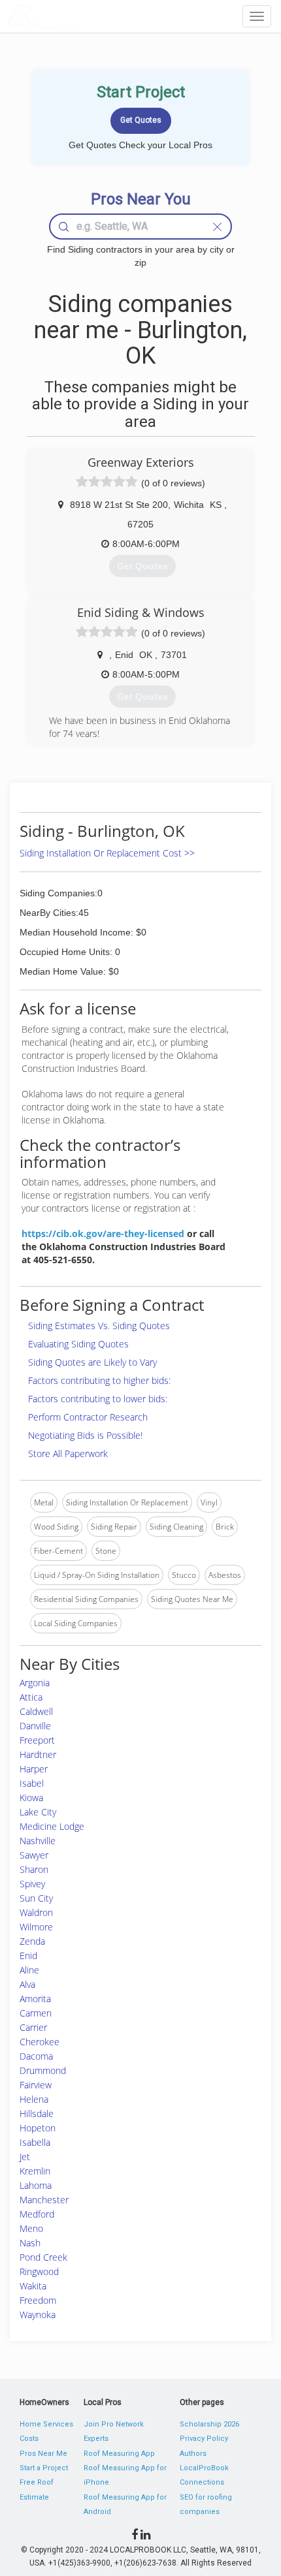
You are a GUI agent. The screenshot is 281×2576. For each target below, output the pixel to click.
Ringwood (39, 2271)
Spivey (32, 1884)
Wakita (33, 2286)
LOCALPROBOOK (82, 16)
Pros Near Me (43, 2454)
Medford (37, 2214)
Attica (31, 1697)
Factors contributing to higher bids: (99, 1380)
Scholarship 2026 (209, 2424)
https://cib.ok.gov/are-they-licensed (103, 1233)
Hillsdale (37, 2113)
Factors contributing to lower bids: (98, 1399)
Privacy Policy (204, 2439)
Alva (27, 1984)
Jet (25, 2157)
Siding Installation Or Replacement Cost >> (107, 853)
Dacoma (36, 2056)
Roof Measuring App (119, 2454)
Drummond (43, 2070)
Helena (34, 2099)
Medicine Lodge (52, 1826)
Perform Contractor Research (88, 1417)
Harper (34, 1769)
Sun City (36, 1898)
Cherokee (40, 2042)
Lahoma (36, 2185)
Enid (28, 1956)
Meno (31, 2228)
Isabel (32, 1783)
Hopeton (38, 2128)
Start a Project (44, 2468)
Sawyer (34, 1855)
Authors (193, 2454)
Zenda (32, 1941)
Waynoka (38, 2315)
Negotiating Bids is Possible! (85, 1435)
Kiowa (31, 1798)
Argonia (35, 1683)
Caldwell (36, 1711)
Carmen (36, 2013)
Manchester (44, 2200)
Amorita (35, 1999)
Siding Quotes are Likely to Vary (92, 1362)
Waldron (36, 1912)
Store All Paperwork (68, 1453)
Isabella (35, 2142)
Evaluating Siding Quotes (78, 1344)
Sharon (34, 1869)
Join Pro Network (114, 2424)
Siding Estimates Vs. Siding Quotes (99, 1326)
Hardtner (38, 1754)
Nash (30, 2243)
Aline (29, 1970)
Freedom (38, 2300)
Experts (96, 2439)
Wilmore (36, 1927)
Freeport (37, 1740)
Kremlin (35, 2171)
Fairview (36, 2085)
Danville (35, 1726)
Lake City (38, 1812)
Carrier (33, 2027)
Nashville (38, 1841)
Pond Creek (43, 2257)
